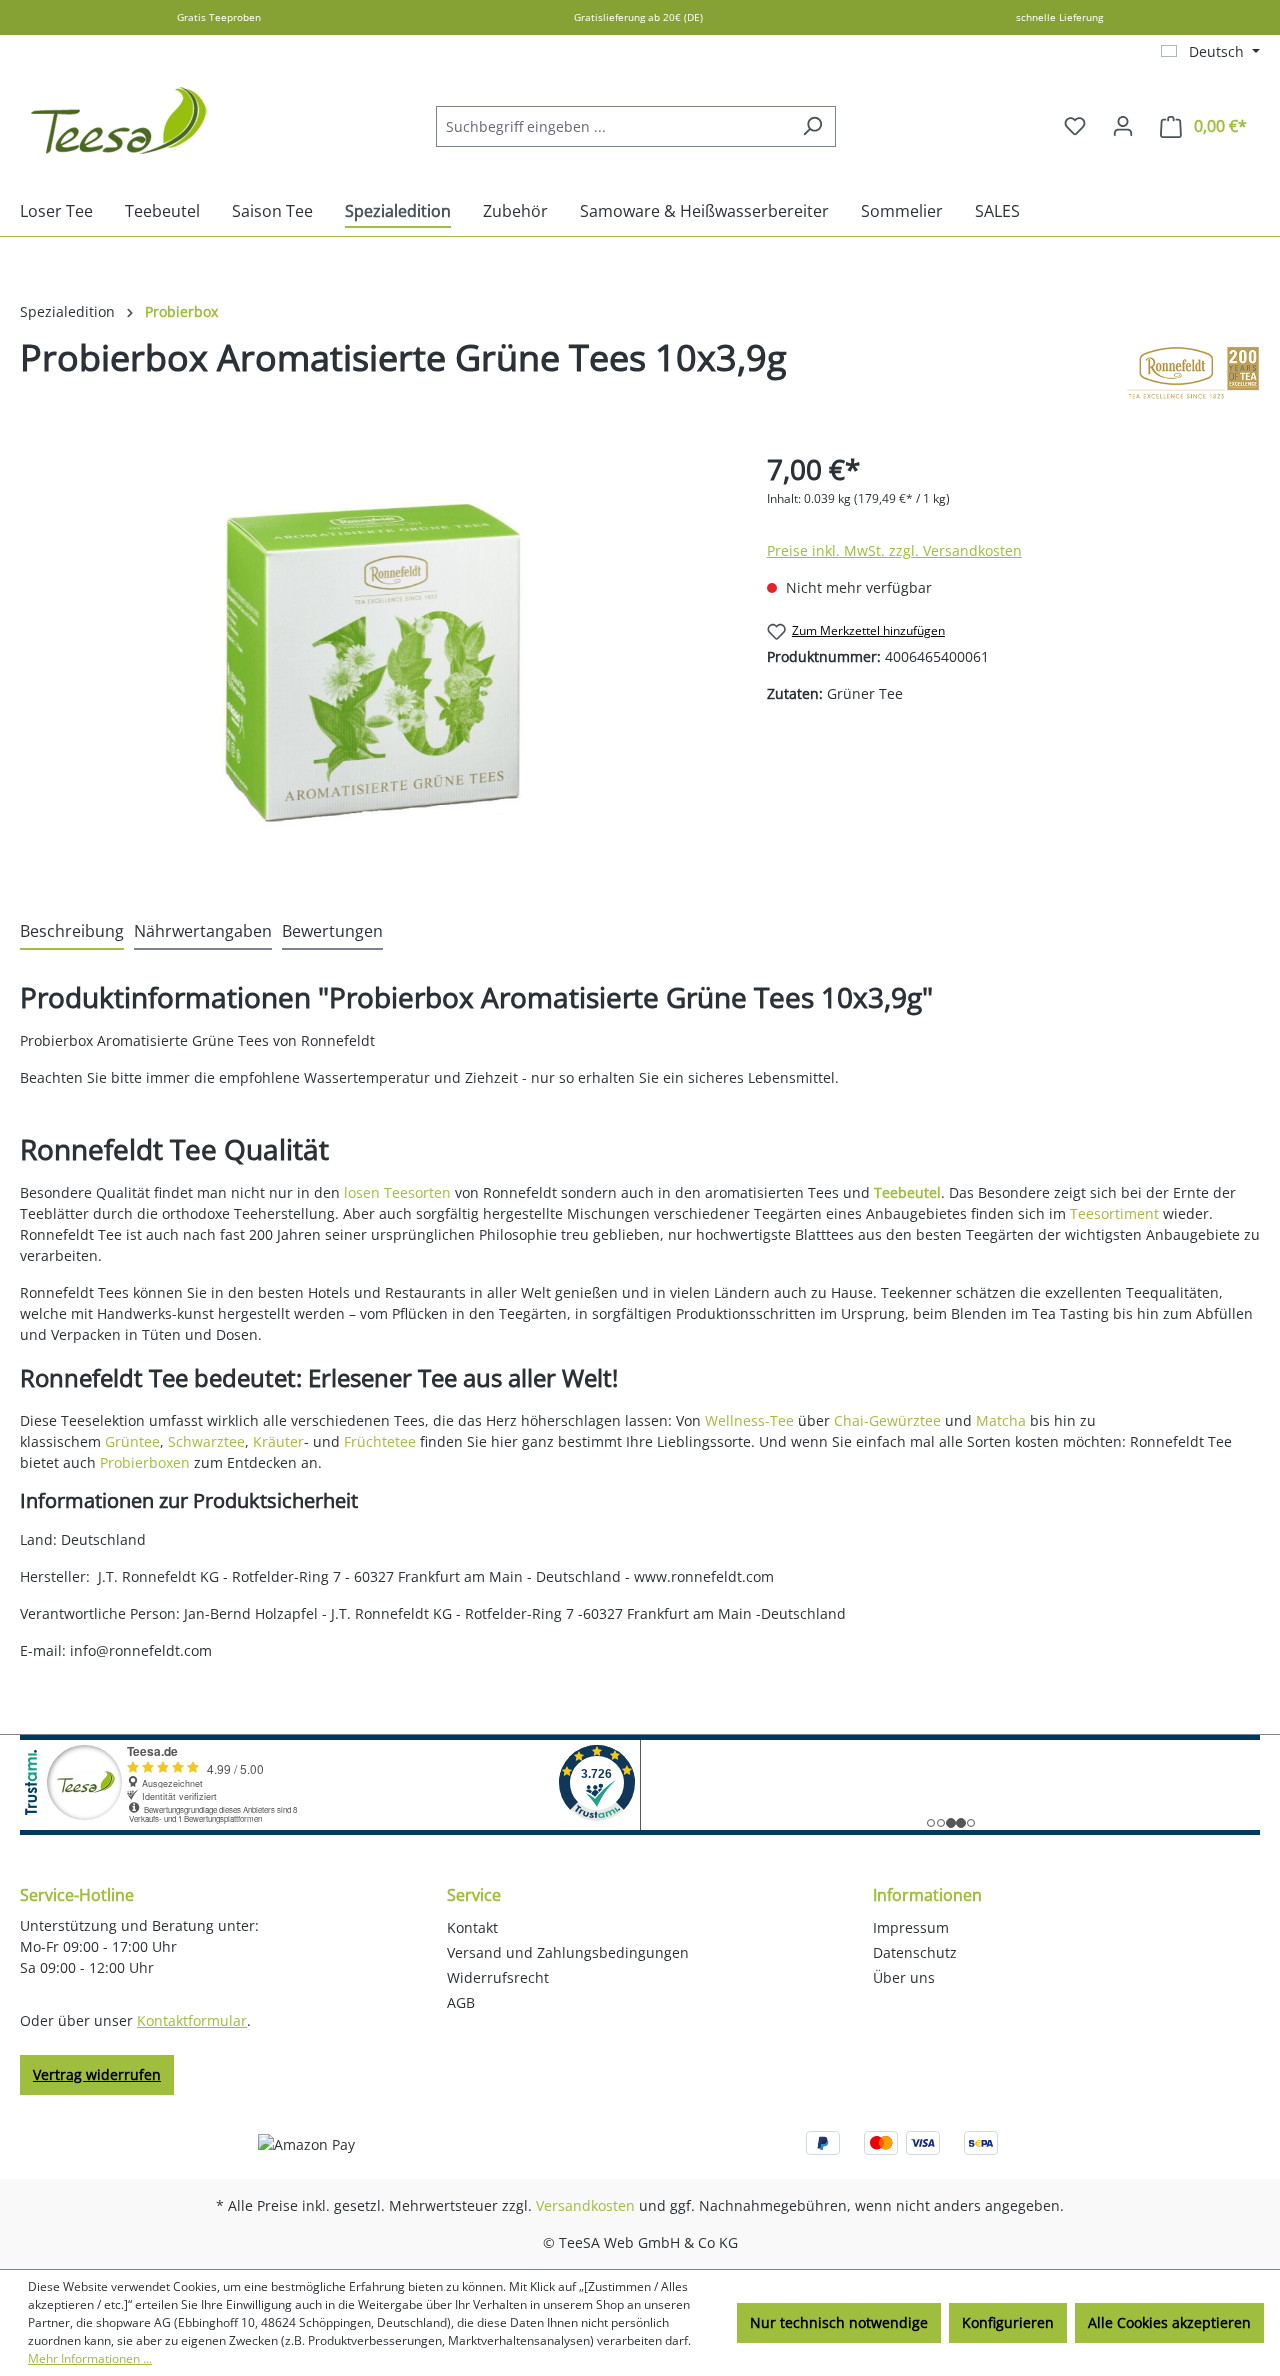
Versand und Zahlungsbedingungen (568, 1952)
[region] (373, 663)
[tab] (72, 932)
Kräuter (278, 1441)
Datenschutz (915, 1952)
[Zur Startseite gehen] (120, 122)
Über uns (904, 1977)
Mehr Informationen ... (90, 2358)
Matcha (1001, 1420)
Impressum (911, 1927)
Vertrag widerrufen (97, 2074)
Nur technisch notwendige (839, 2322)
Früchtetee (380, 1441)
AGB (461, 2002)
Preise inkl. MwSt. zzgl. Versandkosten (894, 550)
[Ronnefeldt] (1193, 373)
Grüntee (132, 1441)
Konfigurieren (1008, 2322)
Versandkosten (585, 2205)
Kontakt (472, 1927)
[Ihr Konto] (1123, 126)
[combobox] (613, 126)
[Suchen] (812, 126)
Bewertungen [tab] (332, 931)
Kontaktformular (192, 2020)
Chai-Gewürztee (887, 1420)
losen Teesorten (397, 1192)
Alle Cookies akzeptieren (1169, 2322)
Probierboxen (145, 1462)
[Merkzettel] (1075, 126)
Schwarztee (206, 1441)
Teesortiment (1114, 1213)
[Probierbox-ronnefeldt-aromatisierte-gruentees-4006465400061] (373, 663)
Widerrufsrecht (498, 1977)
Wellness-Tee (749, 1420)
